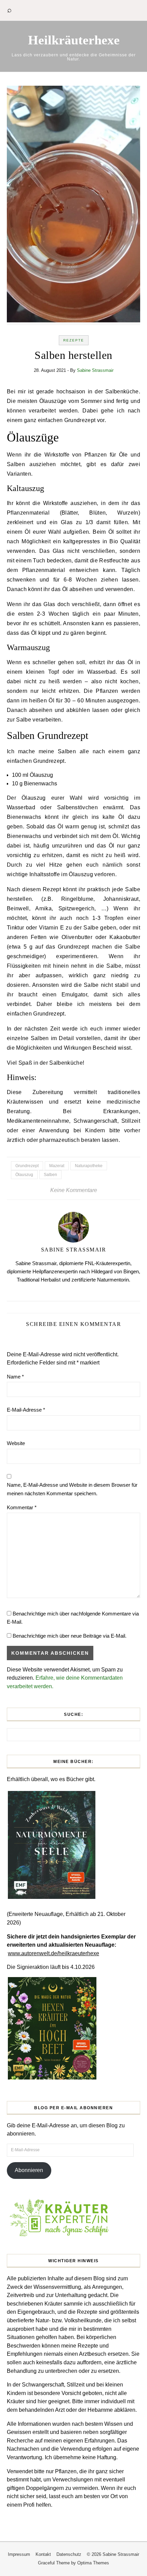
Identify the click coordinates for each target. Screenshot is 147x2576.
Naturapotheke (89, 1166)
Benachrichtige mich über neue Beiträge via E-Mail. (70, 1636)
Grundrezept (27, 1166)
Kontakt (43, 2554)
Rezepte (74, 340)
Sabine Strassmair (95, 370)
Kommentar (22, 1507)
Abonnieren (29, 2170)
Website (16, 1443)
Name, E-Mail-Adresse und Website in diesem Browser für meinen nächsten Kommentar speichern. (72, 1489)
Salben (50, 1175)
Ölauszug (24, 1175)
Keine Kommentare (74, 1190)
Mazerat (57, 1166)
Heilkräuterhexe (74, 40)
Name (15, 1377)
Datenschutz (69, 2554)
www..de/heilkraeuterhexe (54, 1953)
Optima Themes (93, 2563)
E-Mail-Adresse (26, 1410)
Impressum (19, 2554)
